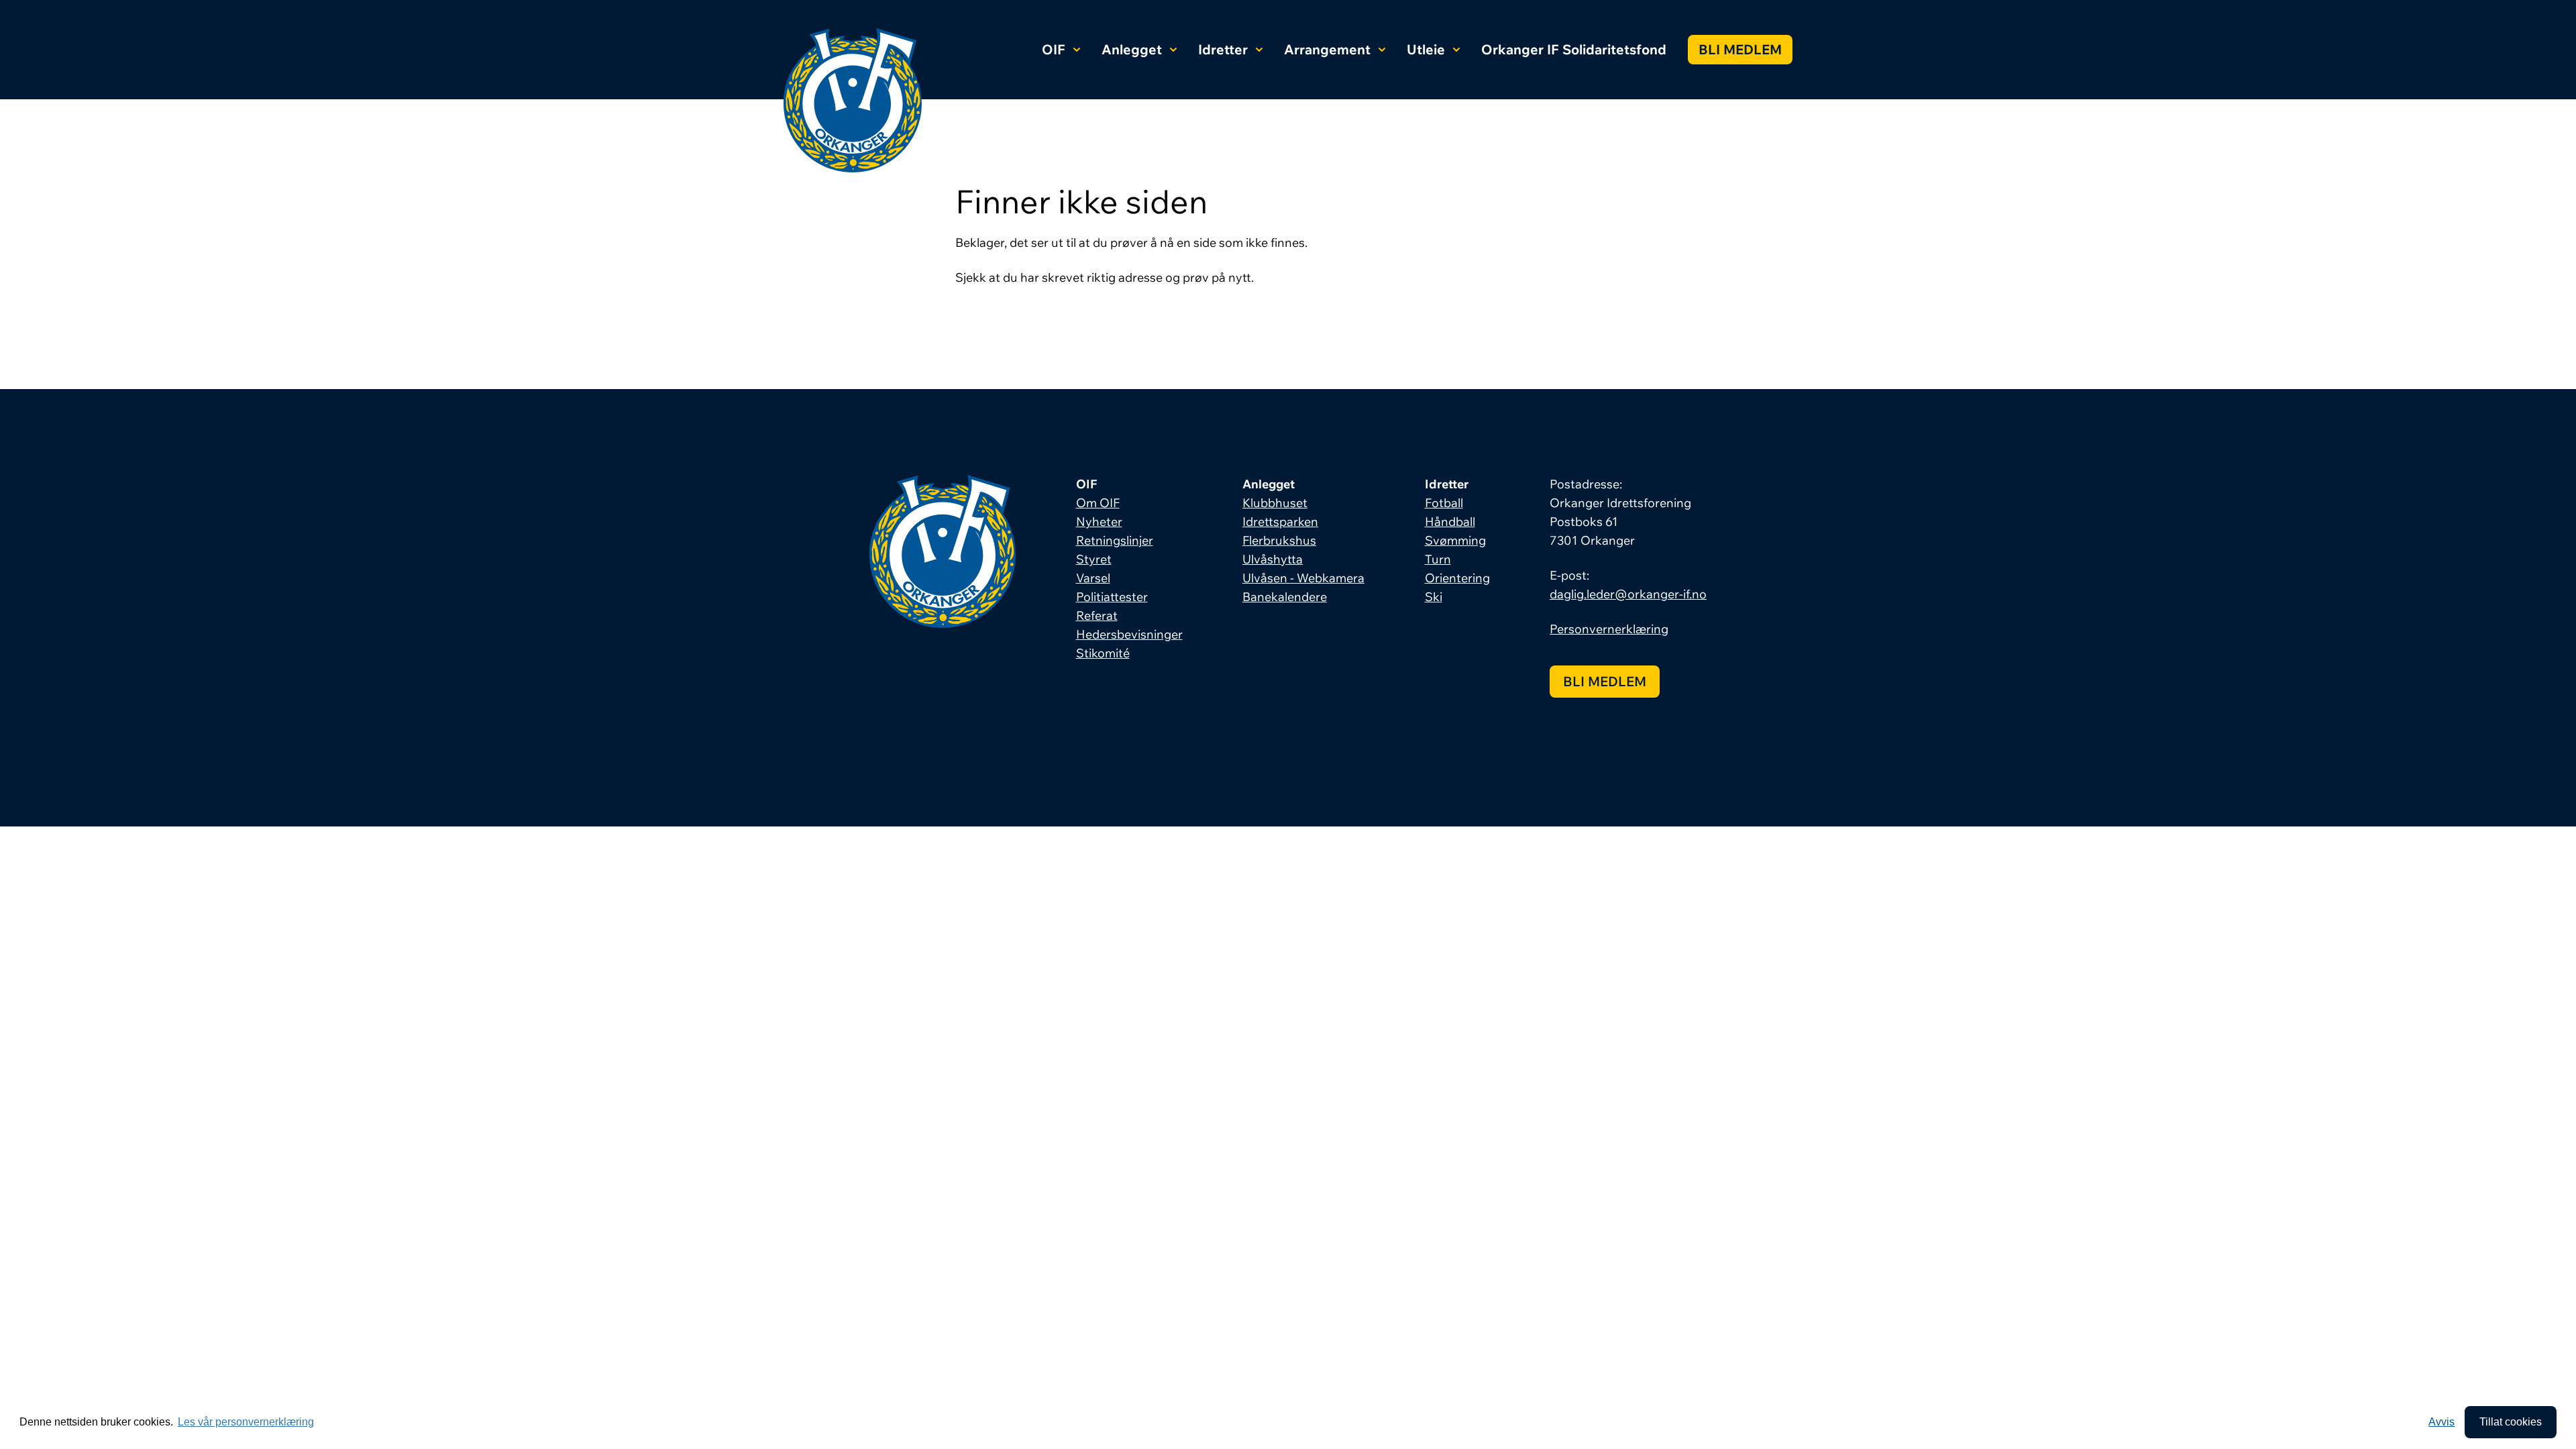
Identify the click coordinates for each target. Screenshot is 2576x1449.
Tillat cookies (2511, 1422)
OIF (1054, 49)
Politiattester (1112, 597)
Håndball (1450, 522)
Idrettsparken (1280, 522)
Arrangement (1327, 49)
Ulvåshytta (1273, 559)
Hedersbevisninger (1129, 634)
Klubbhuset (1275, 503)
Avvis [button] (2441, 1422)
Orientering (1457, 578)
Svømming (1455, 540)
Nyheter (1099, 522)
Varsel (1093, 578)
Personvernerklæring (1609, 629)
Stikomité (1103, 653)
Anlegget (1132, 49)
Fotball (1444, 503)
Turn (1438, 559)
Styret (1094, 559)
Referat (1097, 615)
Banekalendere (1285, 597)
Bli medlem (1740, 49)
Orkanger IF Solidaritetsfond (1574, 49)
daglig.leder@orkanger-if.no (1628, 594)
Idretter (1223, 49)
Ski (1434, 597)
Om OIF (1098, 503)
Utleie (1426, 49)
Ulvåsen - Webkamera (1303, 578)
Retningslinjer (1115, 540)
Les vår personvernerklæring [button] (246, 1422)
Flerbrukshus (1279, 540)
